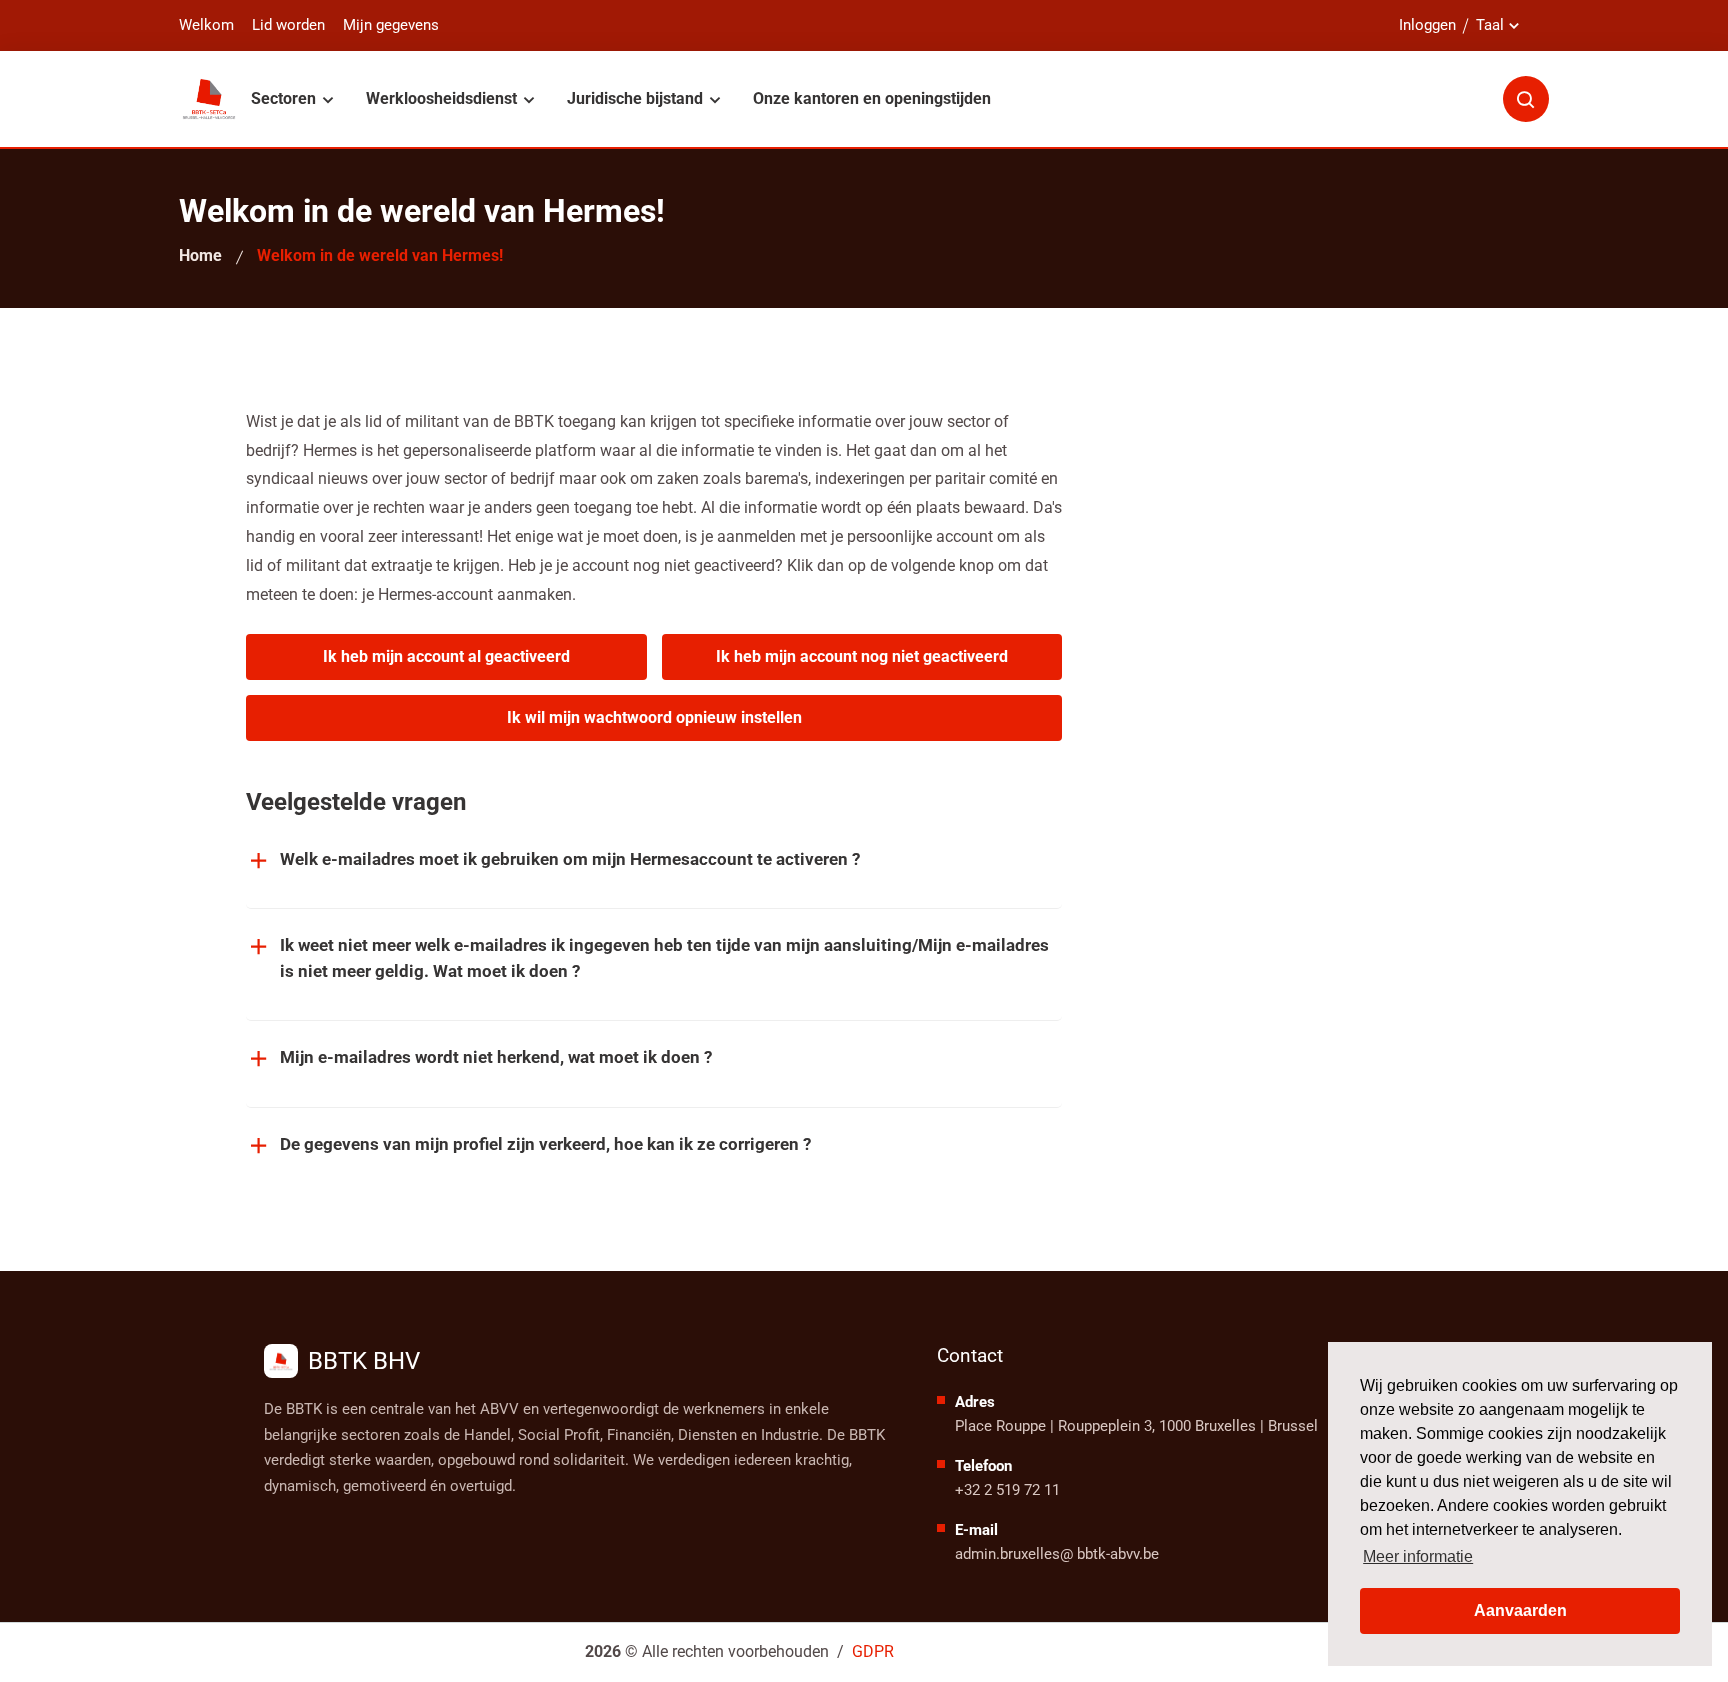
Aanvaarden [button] (1520, 1610)
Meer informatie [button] (1418, 1556)
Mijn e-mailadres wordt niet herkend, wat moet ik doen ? (496, 1057)
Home (200, 255)
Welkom (206, 25)
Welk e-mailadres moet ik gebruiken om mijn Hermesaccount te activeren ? (570, 859)
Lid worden (288, 25)
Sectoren (285, 98)
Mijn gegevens (391, 25)
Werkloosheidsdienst (443, 98)
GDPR (873, 1651)
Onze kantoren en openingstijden (872, 98)
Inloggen (1427, 25)
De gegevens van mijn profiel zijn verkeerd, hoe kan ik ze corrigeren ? (545, 1144)
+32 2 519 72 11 (1007, 1490)
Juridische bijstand (637, 98)
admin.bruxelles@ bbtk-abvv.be (1057, 1554)
